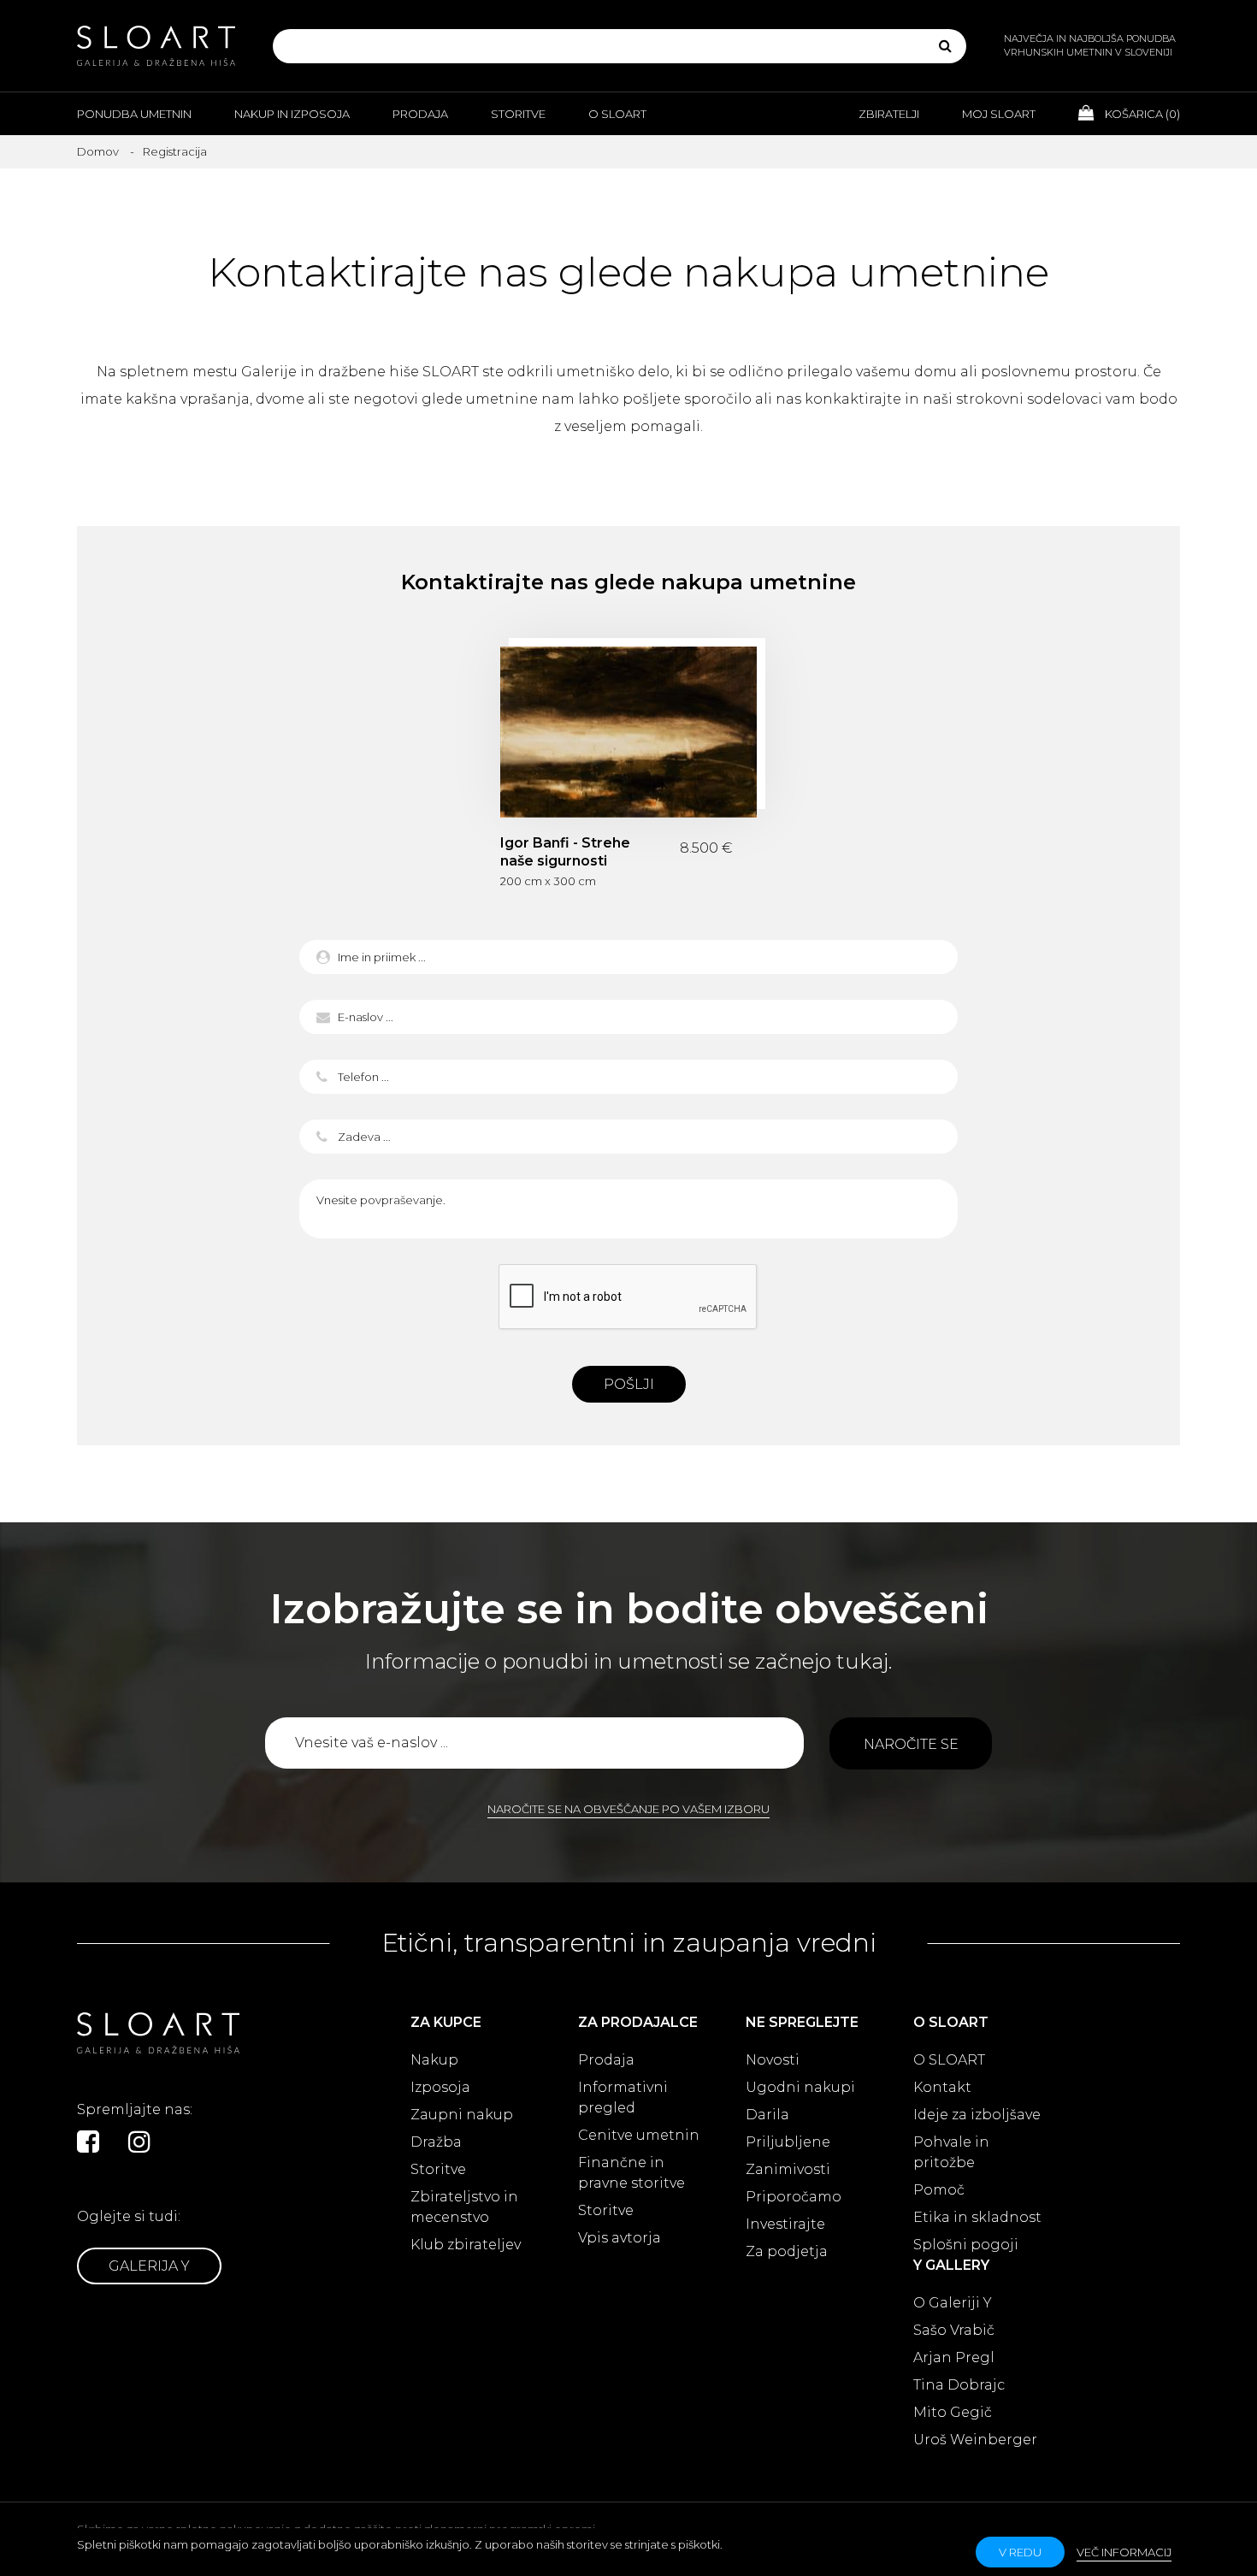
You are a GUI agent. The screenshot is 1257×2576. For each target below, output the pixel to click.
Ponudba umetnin (134, 114)
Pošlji (629, 1384)
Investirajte (785, 2224)
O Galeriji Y (953, 2303)
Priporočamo (794, 2197)
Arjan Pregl (954, 2357)
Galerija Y (149, 2266)
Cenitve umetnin (639, 2135)
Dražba (436, 2142)
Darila (767, 2115)
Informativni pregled (623, 2097)
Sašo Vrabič (954, 2330)
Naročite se (911, 1744)
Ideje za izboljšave (977, 2115)
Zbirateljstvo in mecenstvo (464, 2207)
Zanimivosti (788, 2169)
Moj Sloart (999, 114)
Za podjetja (787, 2251)
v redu (1020, 2552)
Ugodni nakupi (800, 2087)
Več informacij (1124, 2552)
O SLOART (949, 2060)
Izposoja (440, 2087)
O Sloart (617, 114)
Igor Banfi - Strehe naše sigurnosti (628, 732)
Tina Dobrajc (959, 2385)
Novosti (773, 2060)
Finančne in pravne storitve (631, 2173)
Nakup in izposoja (292, 114)
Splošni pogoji (966, 2245)
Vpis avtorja (620, 2238)
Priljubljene (788, 2142)
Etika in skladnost (977, 2217)
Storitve (518, 114)
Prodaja (420, 114)
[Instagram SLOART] (139, 2142)
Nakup (434, 2060)
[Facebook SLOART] (88, 2142)
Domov (98, 151)
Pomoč (939, 2190)
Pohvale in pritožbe (951, 2152)
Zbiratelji (889, 114)
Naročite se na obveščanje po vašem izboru (628, 1809)
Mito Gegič (953, 2412)
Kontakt (942, 2087)
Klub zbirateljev (466, 2245)
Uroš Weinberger (975, 2440)
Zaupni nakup (462, 2115)
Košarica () (1141, 114)
